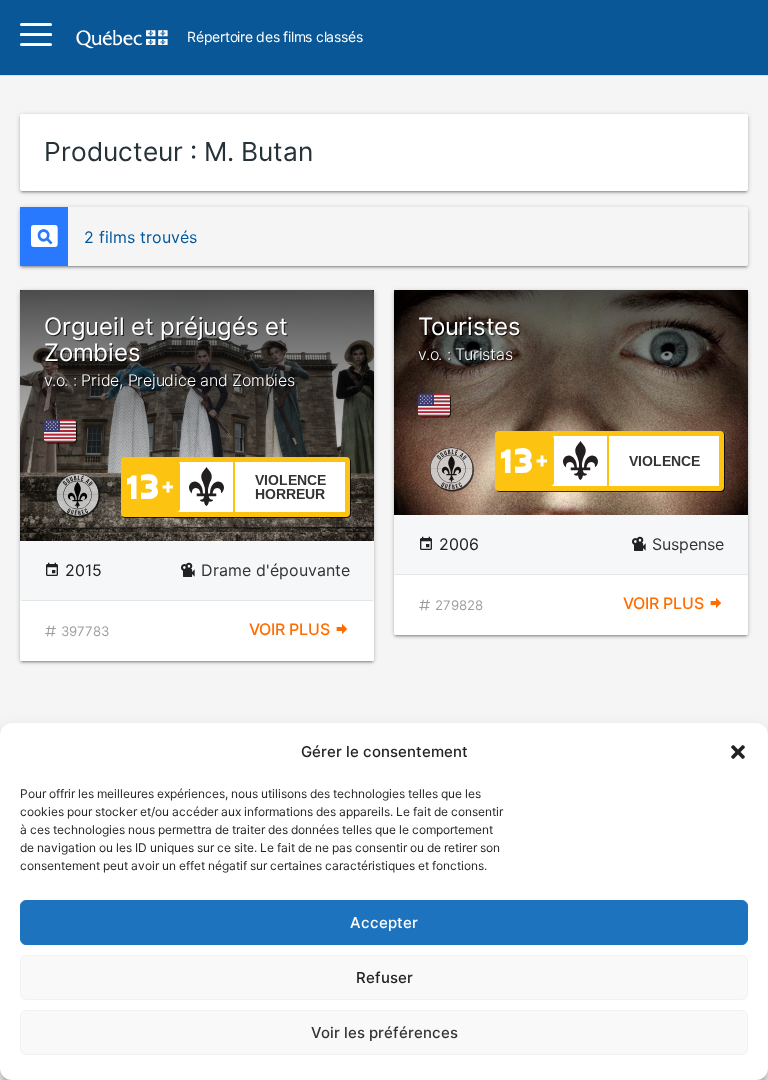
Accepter (384, 922)
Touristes (469, 338)
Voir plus (291, 629)
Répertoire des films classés (274, 37)
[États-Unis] (64, 431)
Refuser (384, 977)
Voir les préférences (384, 1032)
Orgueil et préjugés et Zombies (169, 351)
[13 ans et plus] (150, 485)
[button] (738, 752)
